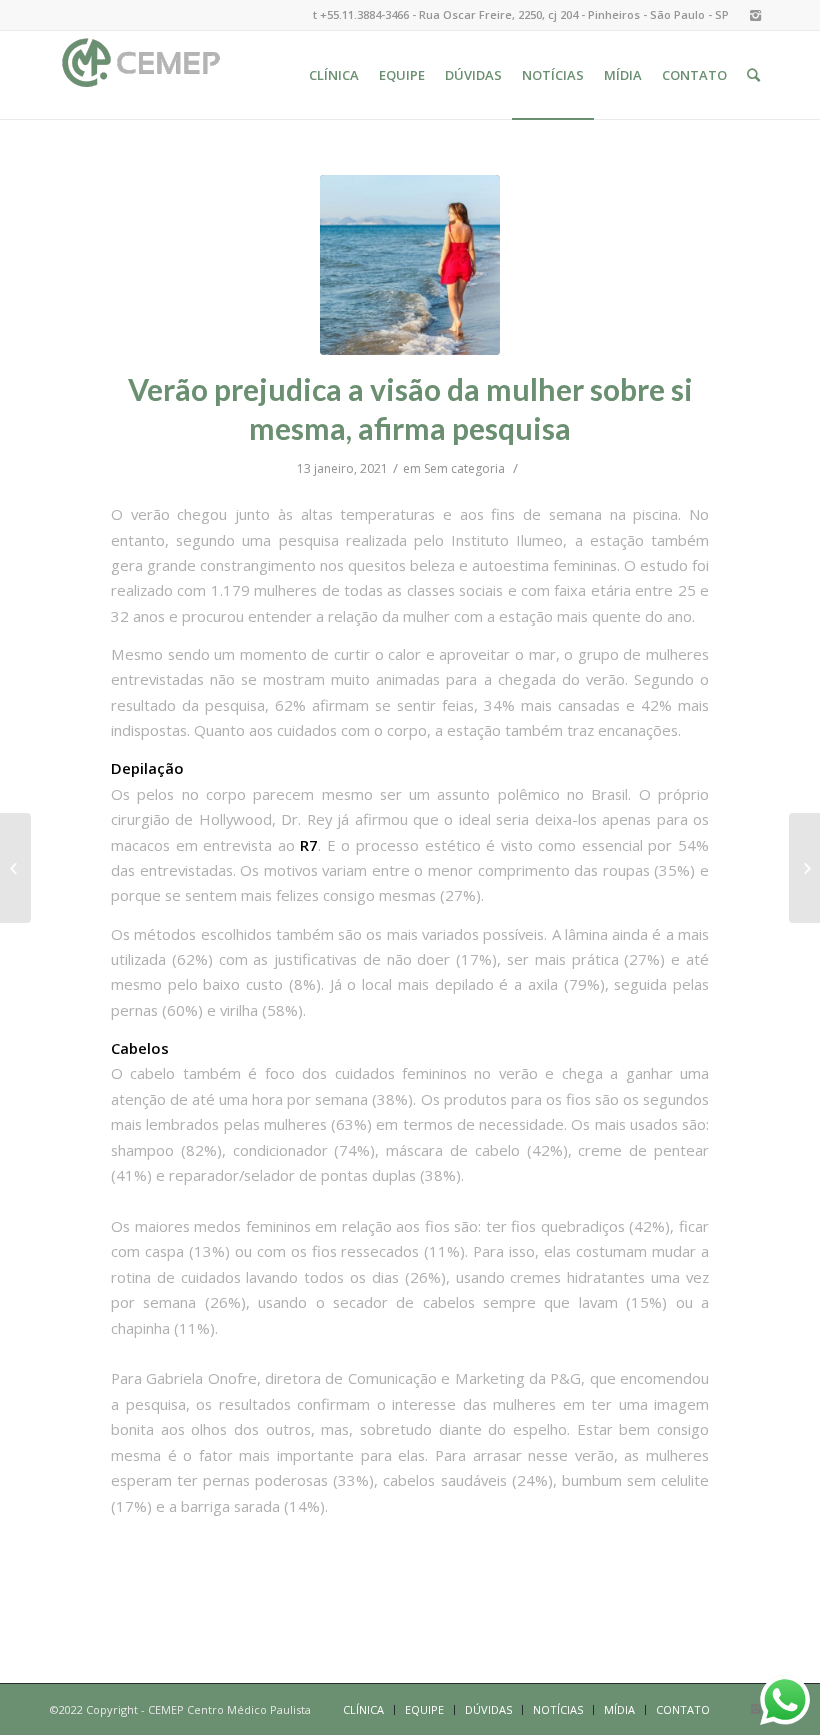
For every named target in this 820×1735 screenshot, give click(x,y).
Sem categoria (464, 468)
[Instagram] (755, 15)
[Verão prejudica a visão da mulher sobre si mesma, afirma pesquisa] (410, 265)
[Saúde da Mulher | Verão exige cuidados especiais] (804, 868)
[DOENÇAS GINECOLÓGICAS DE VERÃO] (15, 868)
